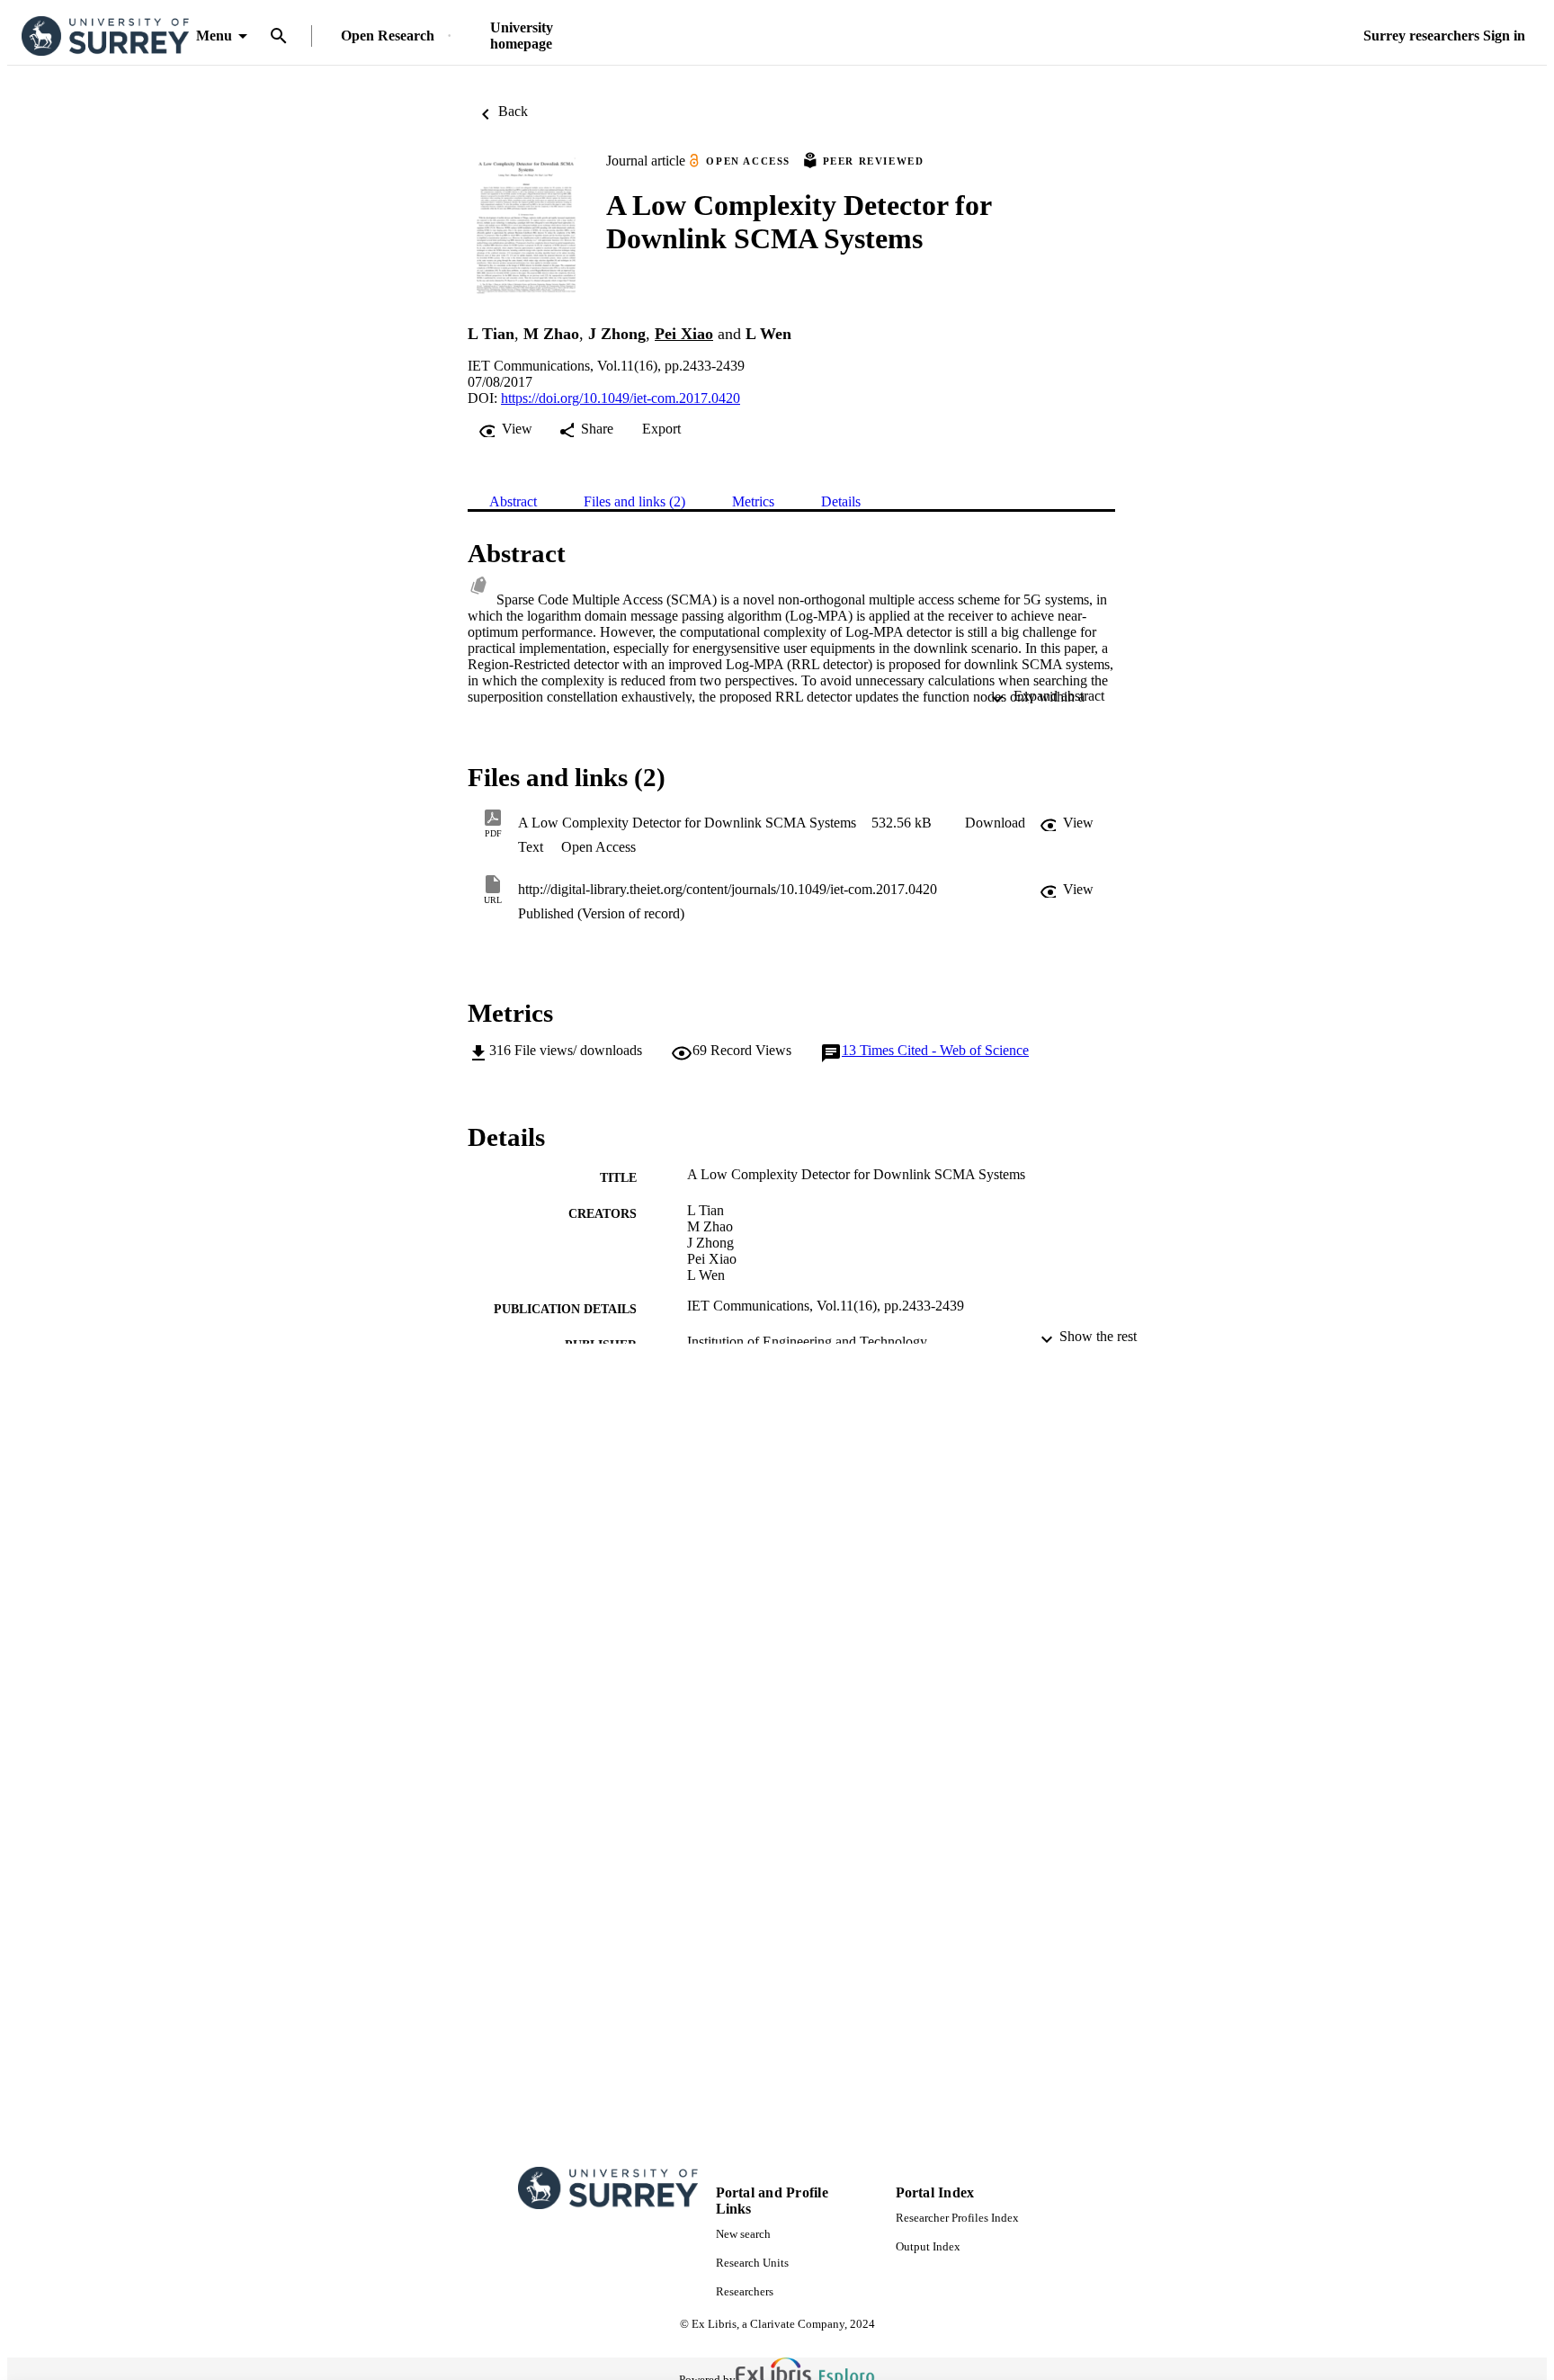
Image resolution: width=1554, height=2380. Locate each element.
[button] (995, 823)
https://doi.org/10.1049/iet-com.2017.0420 (621, 398)
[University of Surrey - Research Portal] (105, 36)
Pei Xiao (684, 334)
